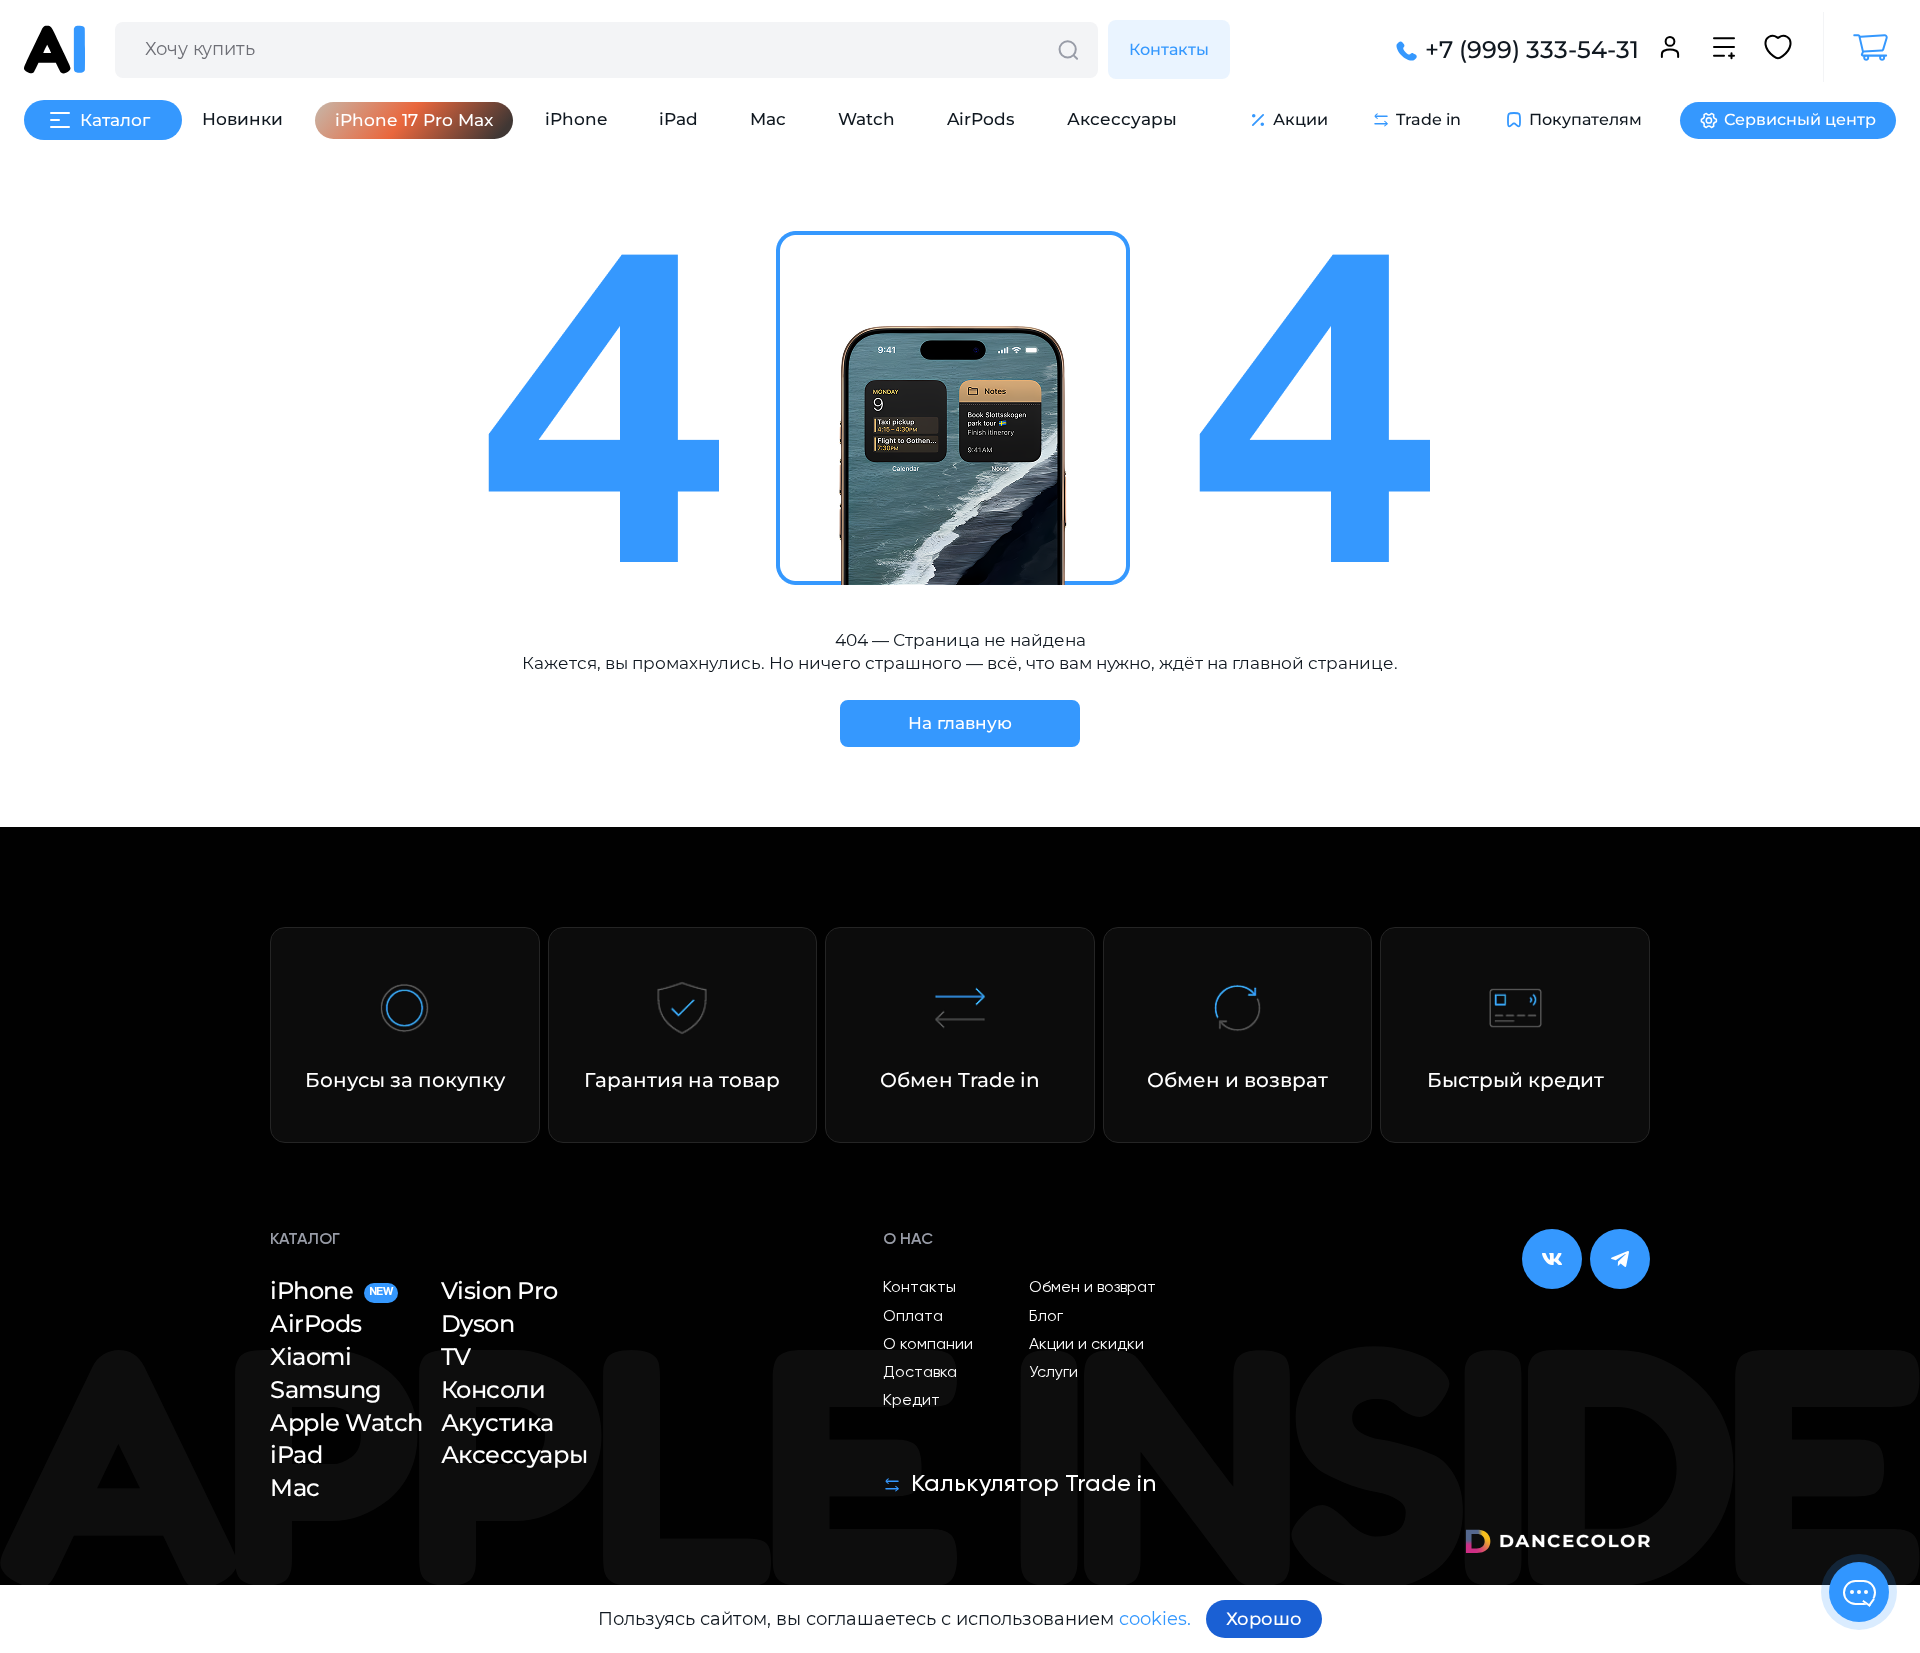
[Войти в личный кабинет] (1670, 50)
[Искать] (1068, 50)
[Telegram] (1620, 1259)
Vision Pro (499, 1291)
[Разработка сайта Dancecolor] (1557, 1544)
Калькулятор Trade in (1033, 1484)
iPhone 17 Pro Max (414, 120)
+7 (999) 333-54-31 (1532, 50)
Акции (1300, 119)
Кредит (911, 1401)
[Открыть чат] (1859, 1592)
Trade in (1428, 119)
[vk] (1552, 1259)
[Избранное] (1778, 50)
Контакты (1169, 49)
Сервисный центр (1800, 119)
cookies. (1155, 1619)
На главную (960, 723)
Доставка (920, 1373)
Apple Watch (346, 1423)
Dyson (478, 1324)
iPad (678, 119)
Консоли (493, 1390)
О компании (928, 1345)
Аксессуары (1122, 119)
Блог (1046, 1317)
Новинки (242, 119)
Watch (866, 119)
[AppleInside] (54, 49)
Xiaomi (310, 1357)
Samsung (326, 1390)
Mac (768, 119)
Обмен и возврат (1092, 1288)
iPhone (576, 119)
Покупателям (1585, 119)
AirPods (981, 119)
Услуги (1053, 1373)
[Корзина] (1859, 47)
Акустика (497, 1423)
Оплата (913, 1317)
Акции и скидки (1086, 1345)
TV (456, 1357)
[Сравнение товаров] (1724, 50)
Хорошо (1264, 1619)
